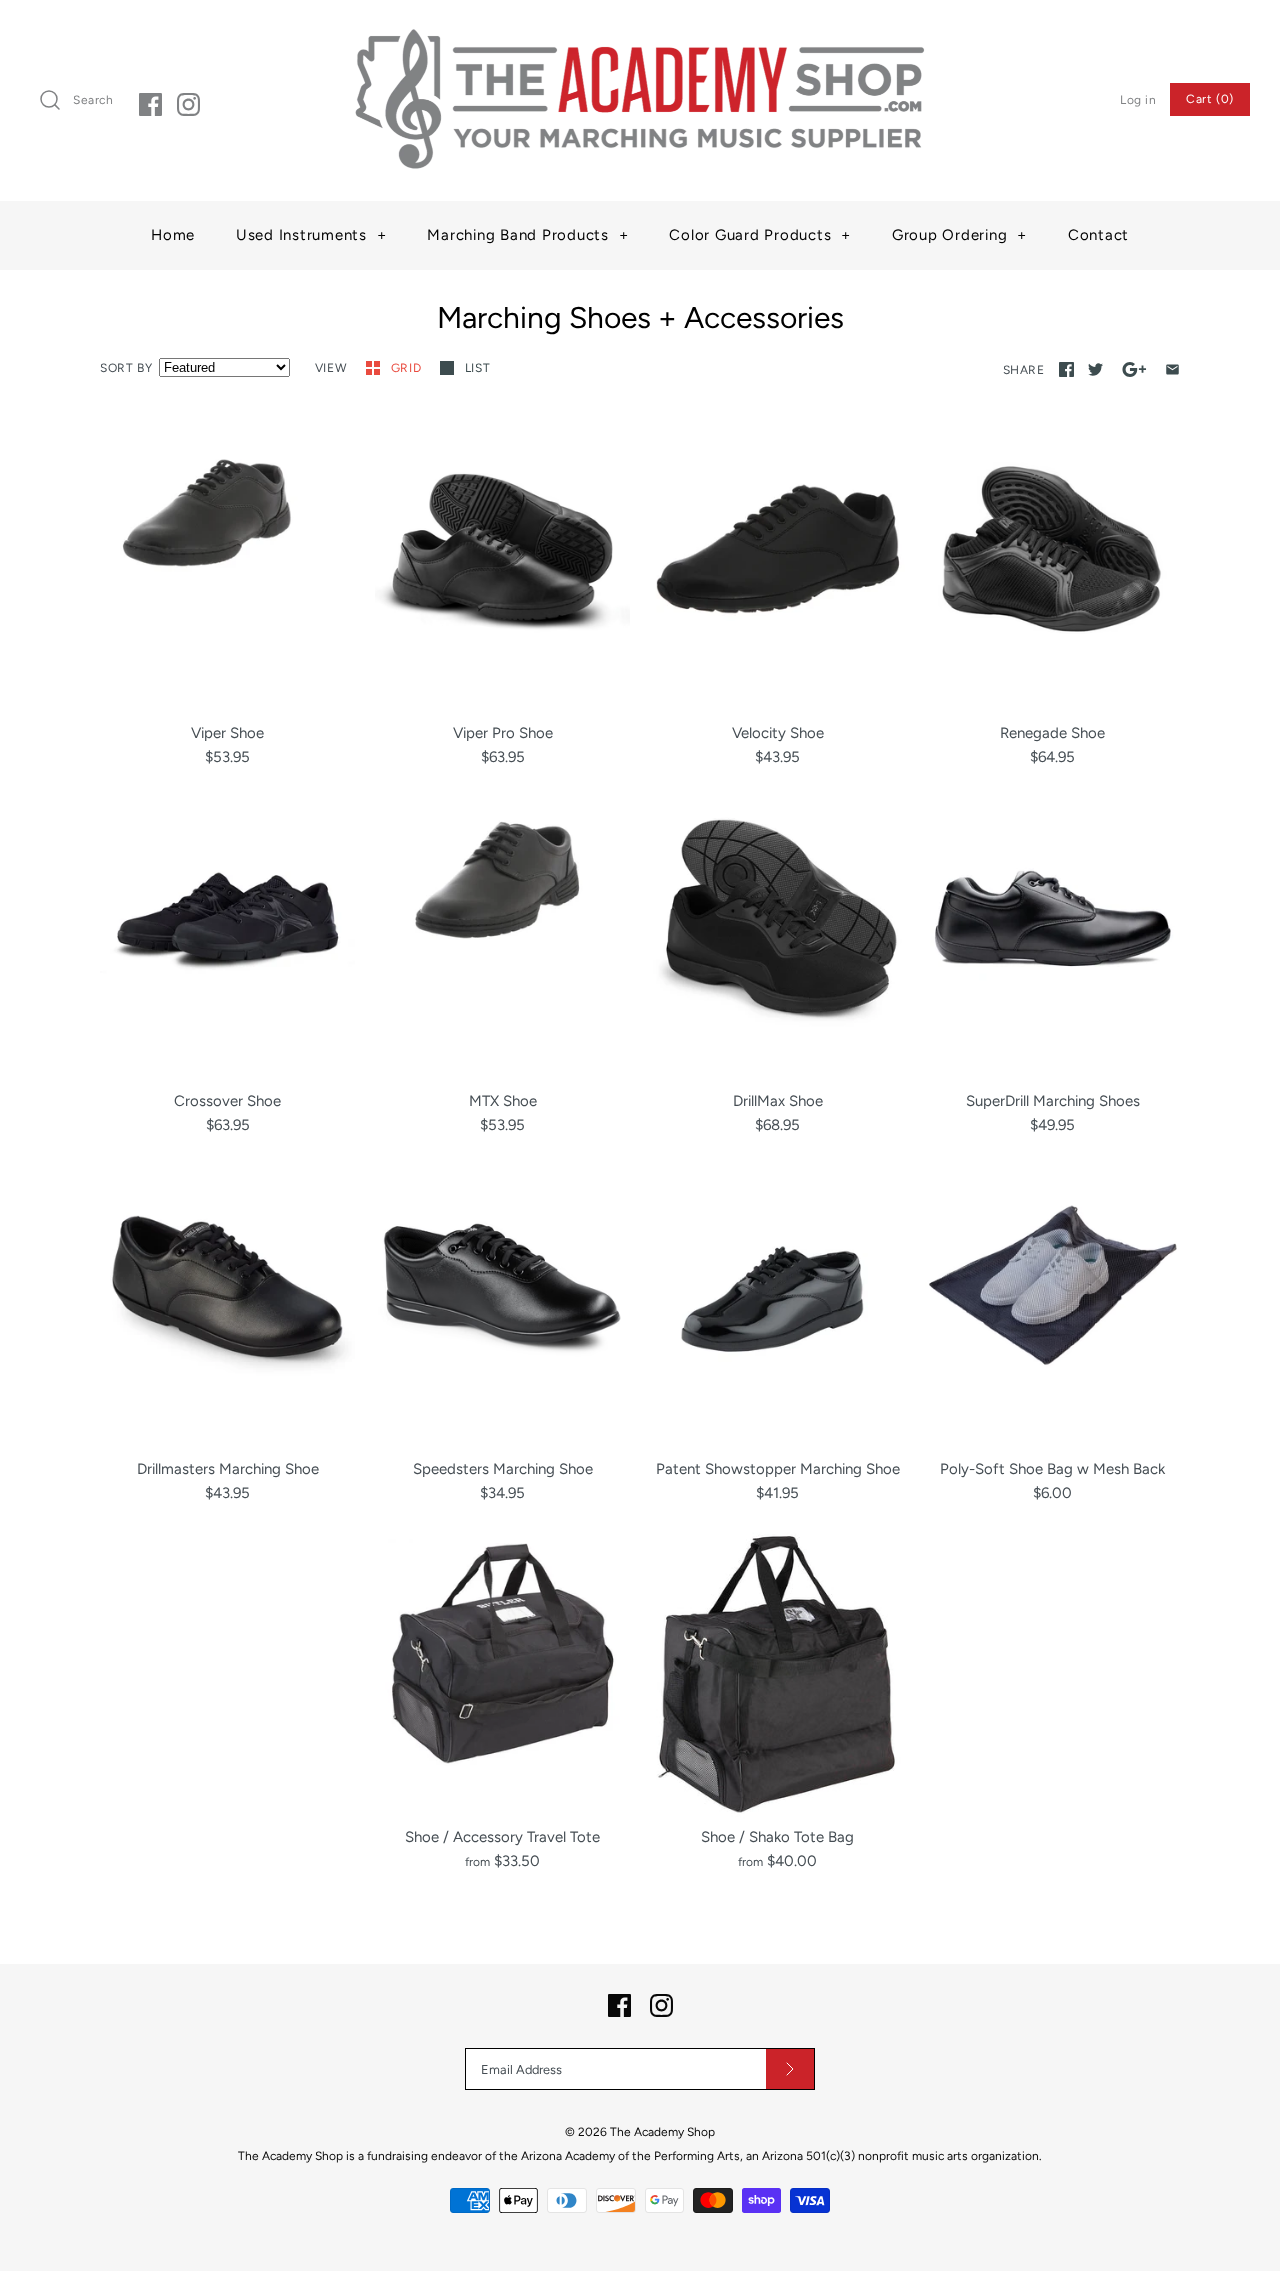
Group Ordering (959, 235)
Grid (408, 368)
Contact (1098, 235)
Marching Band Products (527, 235)
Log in (1138, 100)
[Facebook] (150, 104)
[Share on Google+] (1134, 369)
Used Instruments (311, 235)
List (477, 368)
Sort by (126, 368)
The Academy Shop (662, 2132)
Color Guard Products (760, 235)
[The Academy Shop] (640, 32)
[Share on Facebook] (1066, 369)
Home (173, 235)
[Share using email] (1172, 369)
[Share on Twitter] (1095, 369)
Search (93, 100)
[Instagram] (188, 104)
